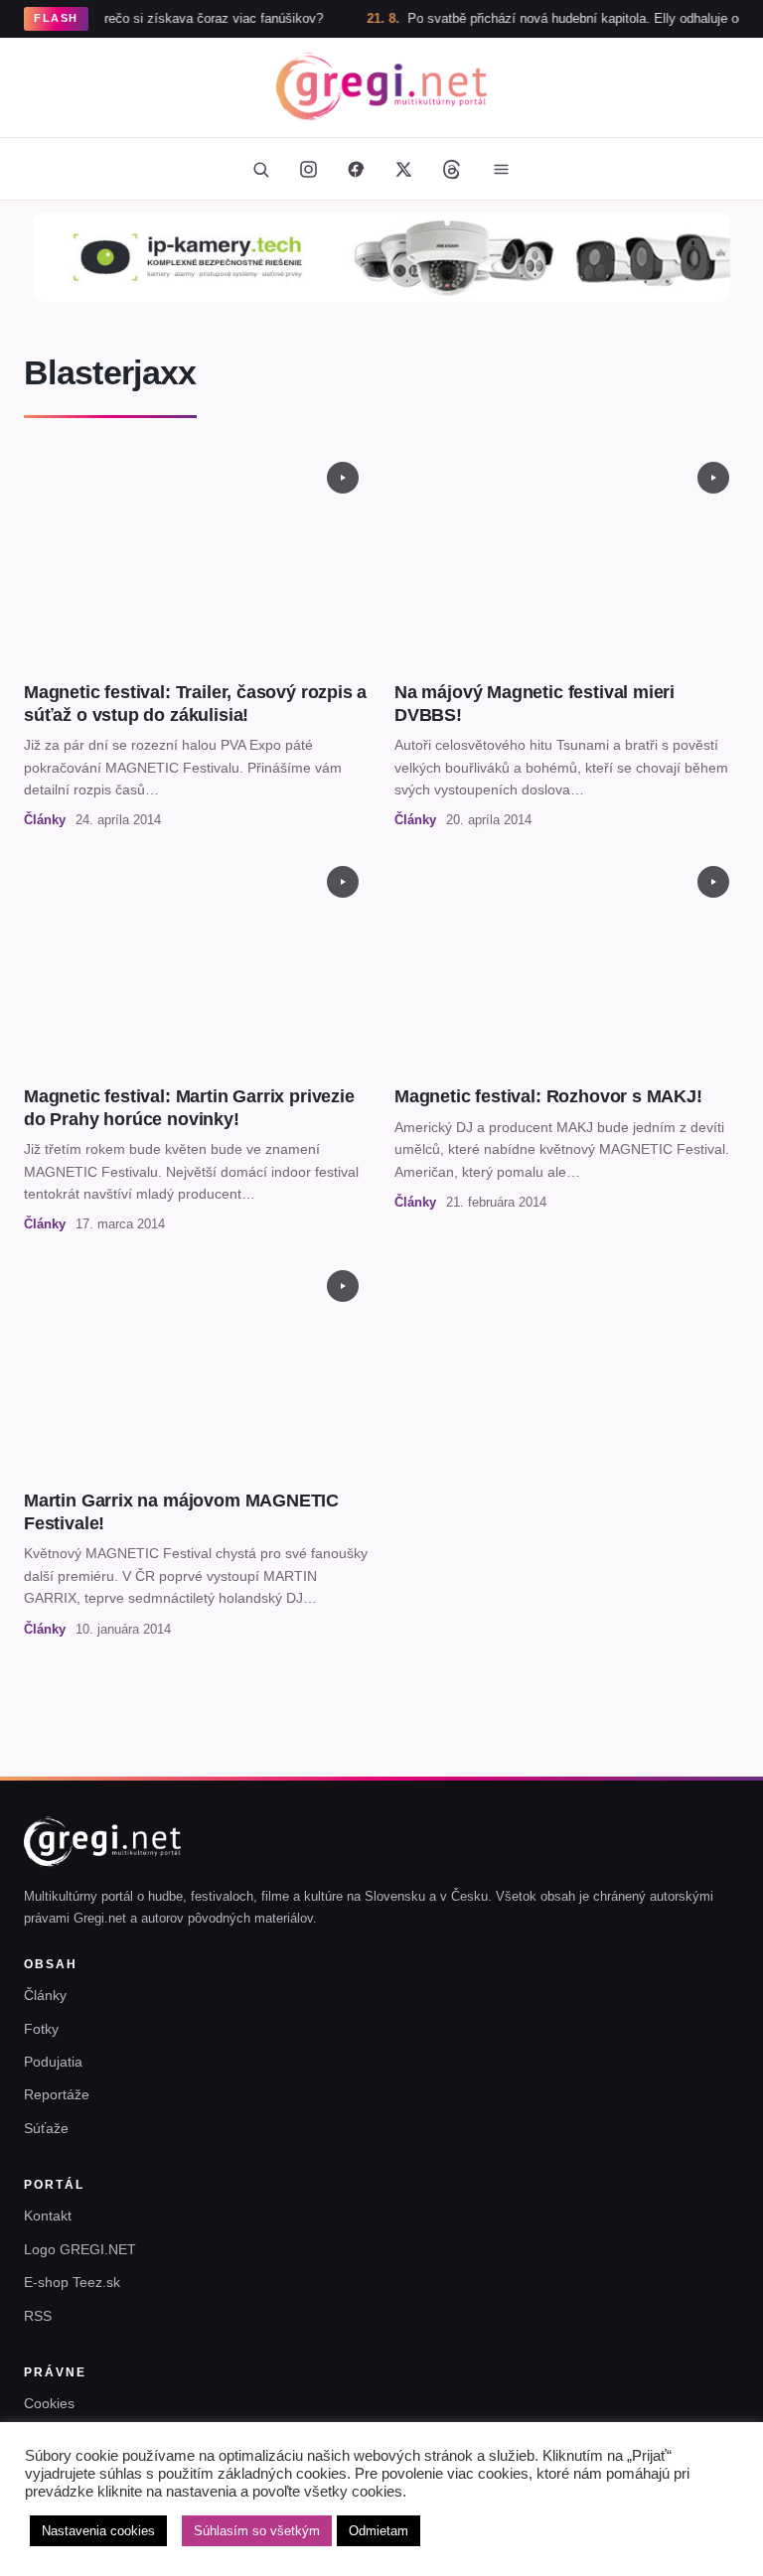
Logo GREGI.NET (80, 2249)
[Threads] (451, 169)
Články (45, 1995)
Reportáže (57, 2094)
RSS (38, 2316)
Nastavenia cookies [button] (98, 2531)
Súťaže (46, 2128)
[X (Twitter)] (403, 169)
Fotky (41, 2029)
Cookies (49, 2403)
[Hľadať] (260, 169)
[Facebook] (356, 169)
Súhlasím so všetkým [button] (257, 2531)
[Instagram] (308, 169)
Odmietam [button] (379, 2531)
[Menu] (501, 169)
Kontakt (48, 2216)
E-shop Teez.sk (72, 2282)
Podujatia (53, 2062)
